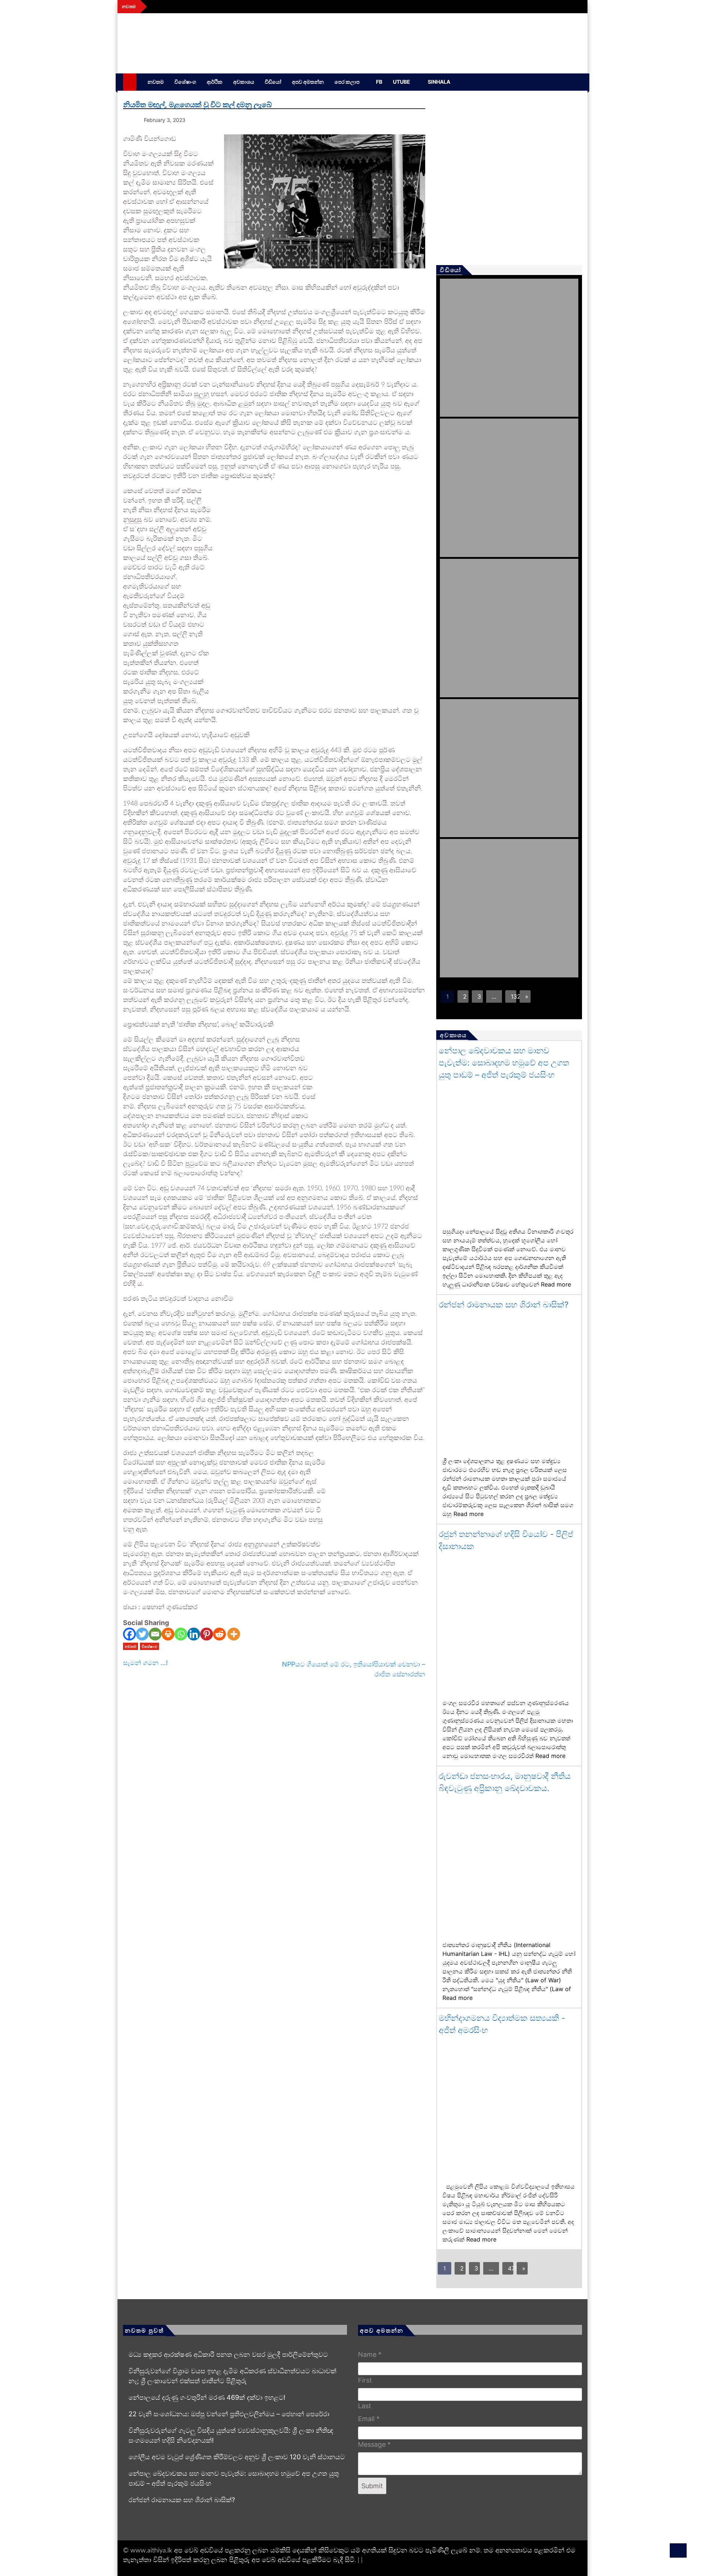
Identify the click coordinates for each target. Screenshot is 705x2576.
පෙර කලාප (347, 82)
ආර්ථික (215, 82)
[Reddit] (219, 1634)
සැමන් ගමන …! (145, 1663)
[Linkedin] (194, 1634)
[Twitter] (142, 1634)
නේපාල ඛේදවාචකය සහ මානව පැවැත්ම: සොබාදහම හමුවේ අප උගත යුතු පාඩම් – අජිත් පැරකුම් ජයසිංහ (504, 1063)
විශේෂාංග (185, 82)
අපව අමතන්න (308, 82)
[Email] (155, 1634)
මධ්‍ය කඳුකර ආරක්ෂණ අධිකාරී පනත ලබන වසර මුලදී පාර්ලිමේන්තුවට (228, 2354)
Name (370, 2354)
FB (379, 82)
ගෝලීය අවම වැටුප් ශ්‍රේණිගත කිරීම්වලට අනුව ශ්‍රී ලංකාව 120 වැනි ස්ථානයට (237, 2457)
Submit (372, 2486)
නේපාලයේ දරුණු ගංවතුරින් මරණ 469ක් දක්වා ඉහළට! (207, 2397)
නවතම (156, 82)
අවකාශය (244, 82)
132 (514, 996)
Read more (556, 1284)
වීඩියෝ (273, 82)
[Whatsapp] (181, 1634)
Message (374, 2444)
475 (511, 2268)
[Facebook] (129, 1634)
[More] (234, 1634)
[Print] (168, 1634)
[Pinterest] (207, 1634)
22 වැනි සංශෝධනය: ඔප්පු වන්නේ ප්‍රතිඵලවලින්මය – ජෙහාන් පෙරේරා (229, 2414)
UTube (402, 82)
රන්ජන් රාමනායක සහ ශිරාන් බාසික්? (504, 1305)
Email (369, 2419)
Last (365, 2406)
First (365, 2380)
